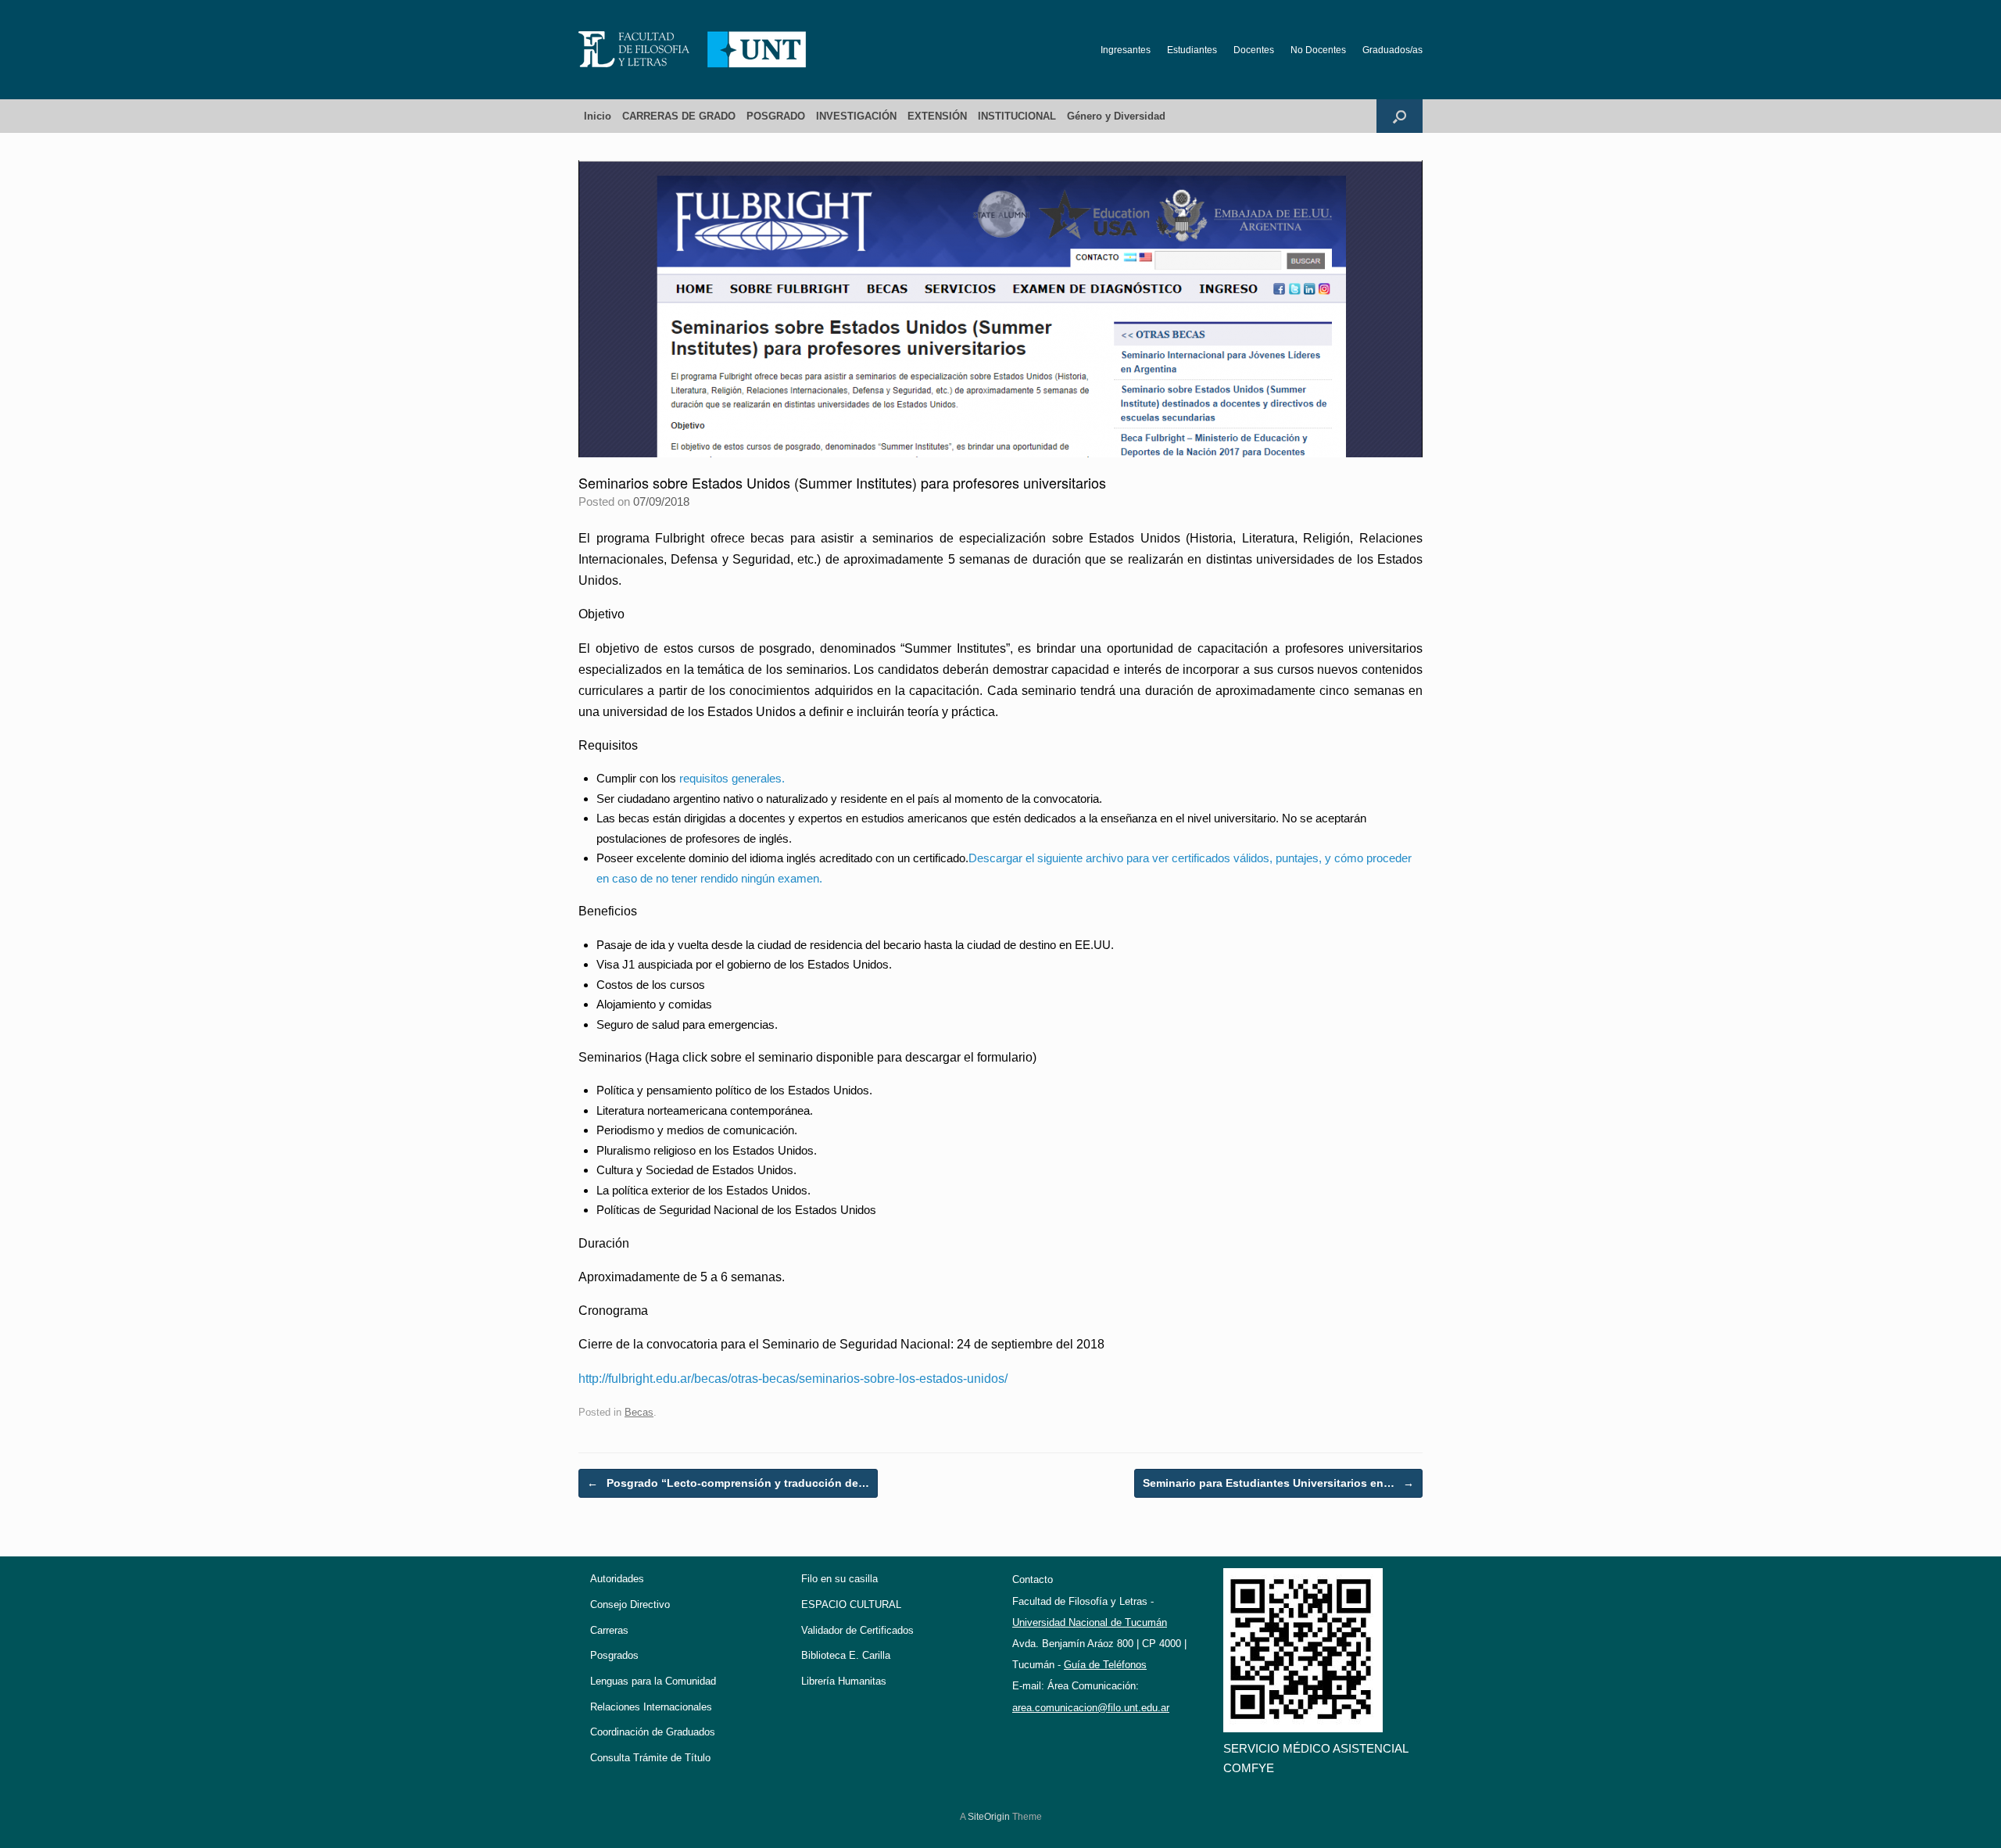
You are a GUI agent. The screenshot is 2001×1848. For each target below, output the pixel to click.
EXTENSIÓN (937, 116)
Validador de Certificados (857, 1630)
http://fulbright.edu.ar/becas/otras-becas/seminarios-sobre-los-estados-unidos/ (793, 1379)
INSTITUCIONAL (1017, 116)
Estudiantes (1192, 50)
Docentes (1254, 50)
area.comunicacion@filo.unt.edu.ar (1091, 1708)
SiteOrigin (989, 1817)
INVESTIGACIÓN (856, 116)
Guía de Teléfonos (1105, 1665)
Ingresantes (1126, 50)
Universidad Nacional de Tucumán (1090, 1622)
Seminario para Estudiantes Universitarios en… (1278, 1483)
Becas (639, 1412)
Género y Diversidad (1116, 116)
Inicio (598, 116)
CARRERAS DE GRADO (679, 116)
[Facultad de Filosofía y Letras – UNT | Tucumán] (693, 50)
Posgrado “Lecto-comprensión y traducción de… (728, 1483)
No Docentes (1318, 50)
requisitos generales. (732, 778)
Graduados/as (1392, 50)
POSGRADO (776, 116)
